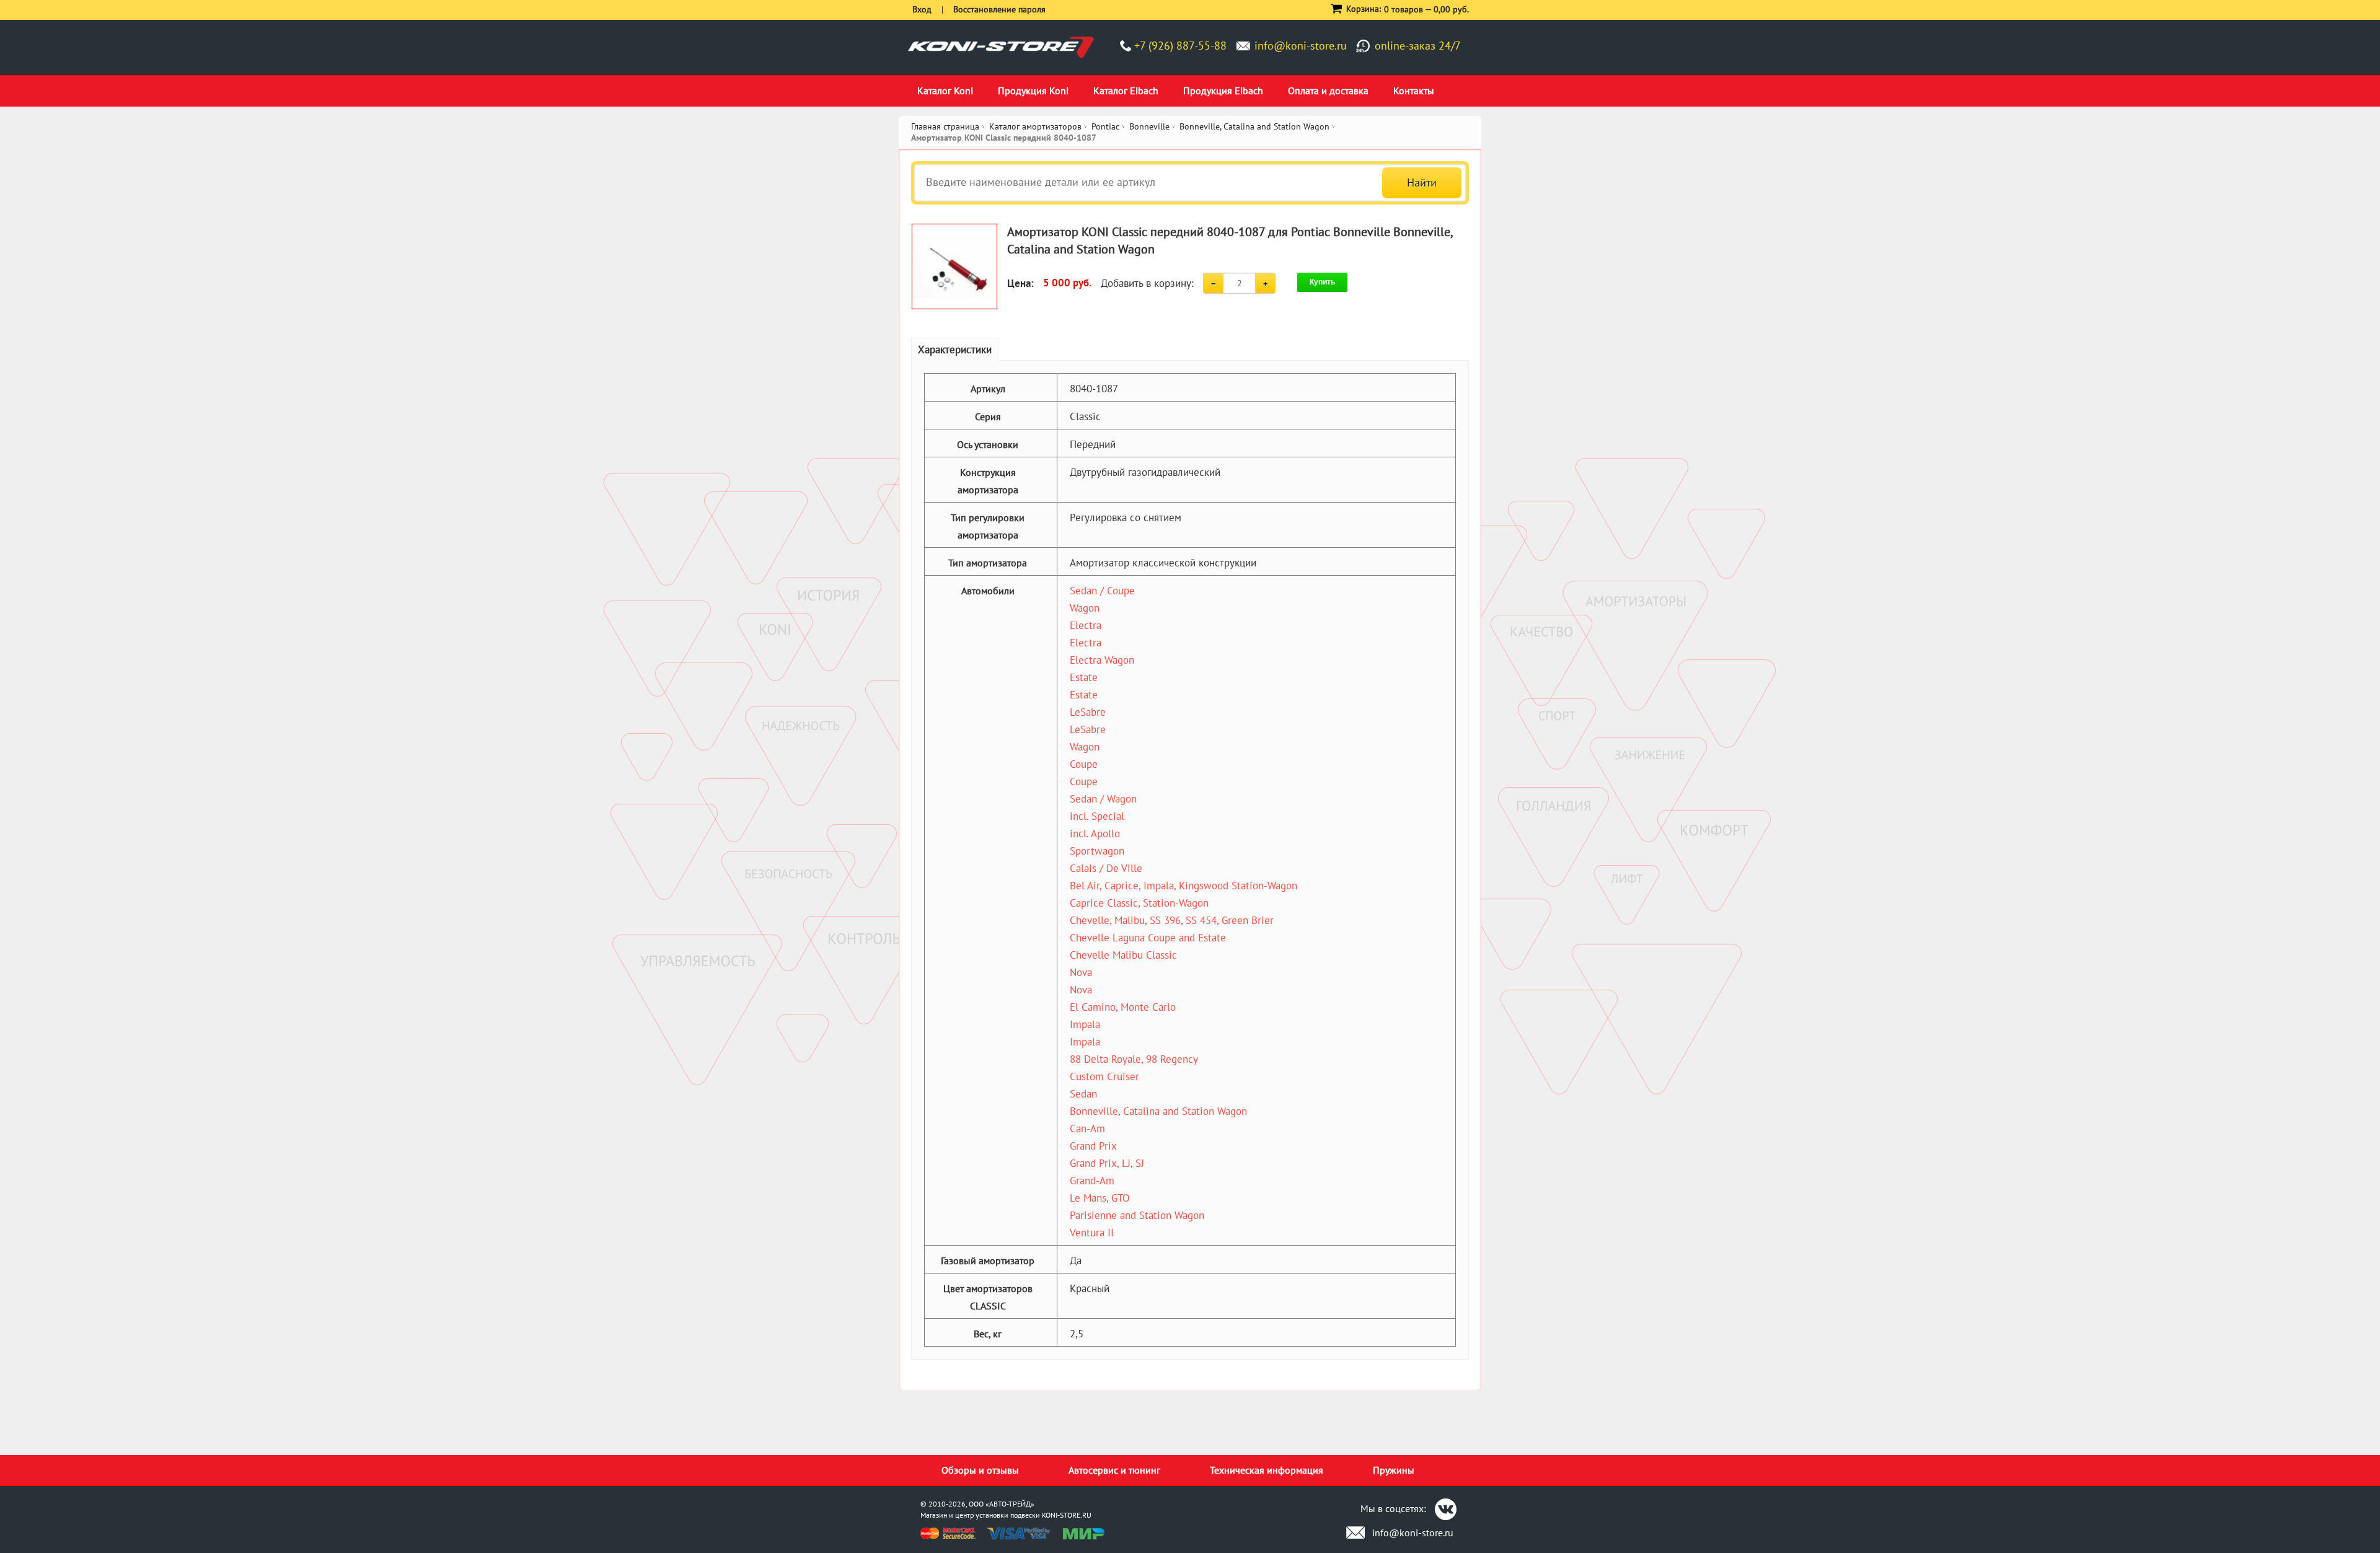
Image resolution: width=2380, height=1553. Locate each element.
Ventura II (1092, 1233)
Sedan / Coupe (1102, 591)
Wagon (1085, 608)
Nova (1081, 972)
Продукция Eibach (1223, 90)
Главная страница (945, 126)
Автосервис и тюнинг (1114, 1470)
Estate (1084, 677)
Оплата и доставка (1328, 90)
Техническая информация (1267, 1470)
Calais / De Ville (1106, 868)
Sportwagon (1097, 851)
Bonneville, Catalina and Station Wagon (1158, 1111)
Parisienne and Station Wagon (1137, 1215)
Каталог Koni (945, 90)
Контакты (1414, 90)
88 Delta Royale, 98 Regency (1134, 1059)
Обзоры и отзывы (980, 1470)
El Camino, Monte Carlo (1123, 1007)
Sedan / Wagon (1103, 799)
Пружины (1394, 1470)
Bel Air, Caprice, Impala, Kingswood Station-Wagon (1183, 886)
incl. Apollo (1095, 834)
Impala (1085, 1024)
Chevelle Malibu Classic (1123, 955)
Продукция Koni (1033, 90)
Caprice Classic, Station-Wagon (1139, 903)
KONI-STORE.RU (1067, 1515)
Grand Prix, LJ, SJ (1107, 1163)
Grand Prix (1093, 1146)
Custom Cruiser (1104, 1076)
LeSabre (1088, 712)
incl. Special (1097, 816)
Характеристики (955, 350)
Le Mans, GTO (1100, 1198)
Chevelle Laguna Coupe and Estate (1148, 938)
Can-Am (1087, 1128)
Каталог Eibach (1126, 90)
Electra (1086, 625)
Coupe (1084, 764)
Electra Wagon (1102, 660)
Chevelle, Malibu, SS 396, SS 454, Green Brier (1172, 920)
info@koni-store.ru (1301, 46)
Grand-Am (1092, 1181)
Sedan (1083, 1094)
